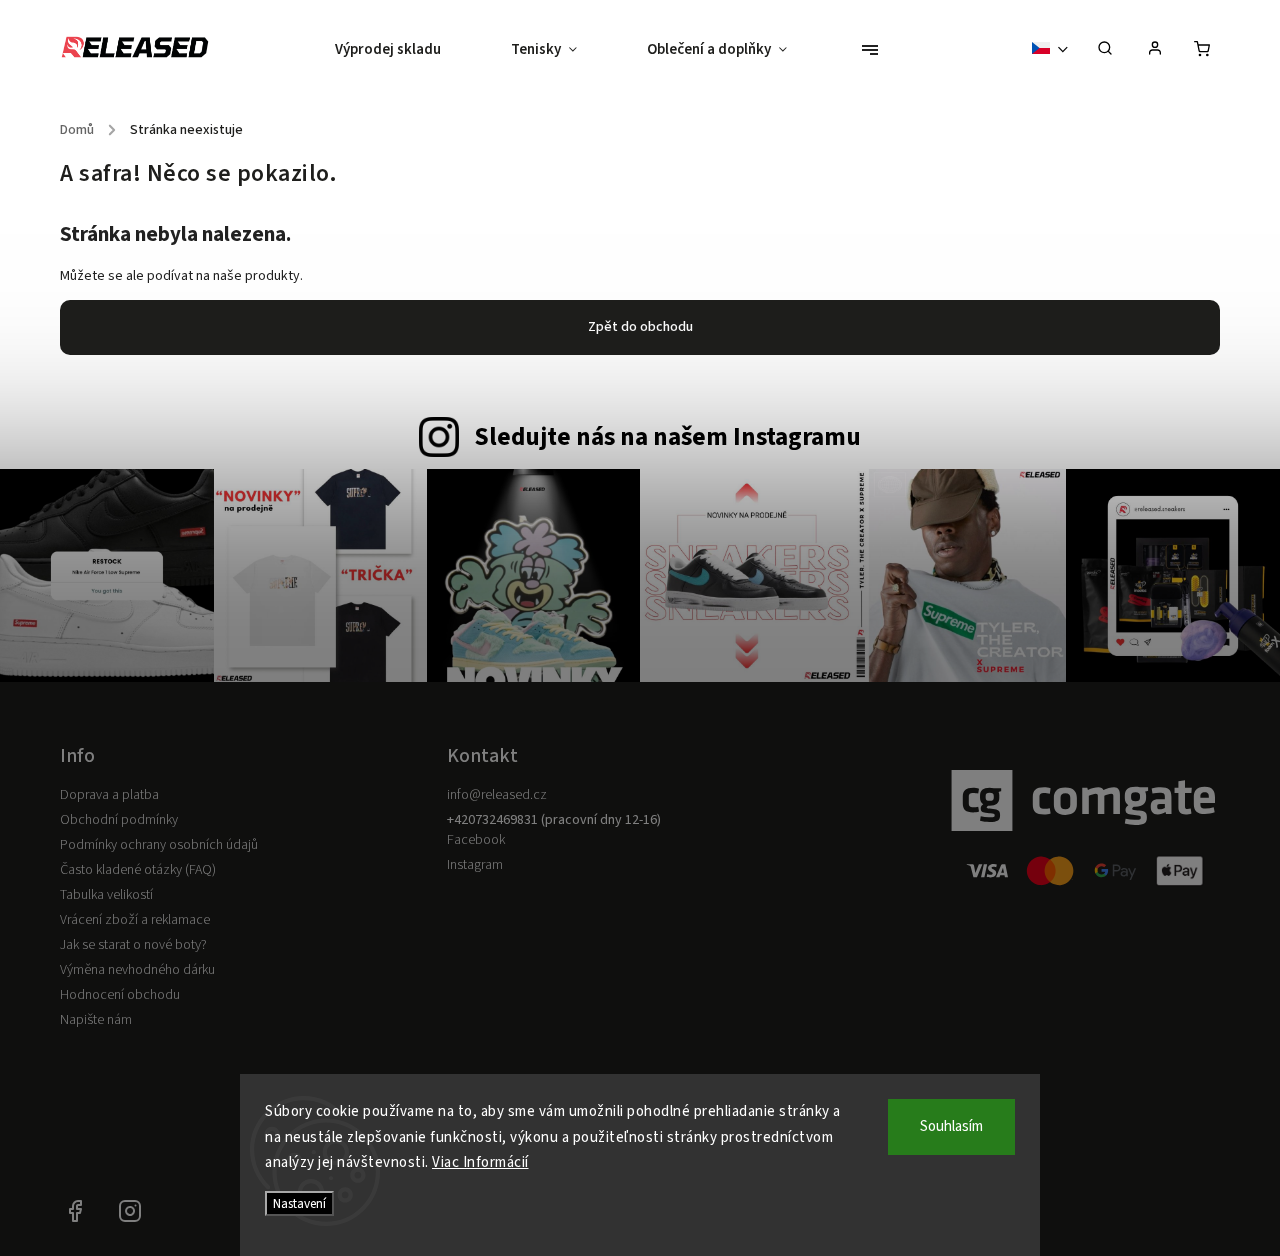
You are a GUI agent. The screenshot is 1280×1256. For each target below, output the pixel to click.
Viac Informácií (480, 1162)
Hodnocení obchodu (120, 995)
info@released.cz (497, 795)
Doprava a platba (109, 795)
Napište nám (96, 1020)
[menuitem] (405, 50)
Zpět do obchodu (640, 327)
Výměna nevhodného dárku (137, 970)
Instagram (475, 865)
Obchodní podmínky (119, 820)
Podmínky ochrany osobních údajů (159, 845)
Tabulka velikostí (106, 895)
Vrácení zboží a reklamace (135, 920)
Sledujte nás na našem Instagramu (667, 437)
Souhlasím (951, 1126)
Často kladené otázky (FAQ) (138, 870)
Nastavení (299, 1203)
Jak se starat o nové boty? (133, 945)
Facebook (476, 840)
